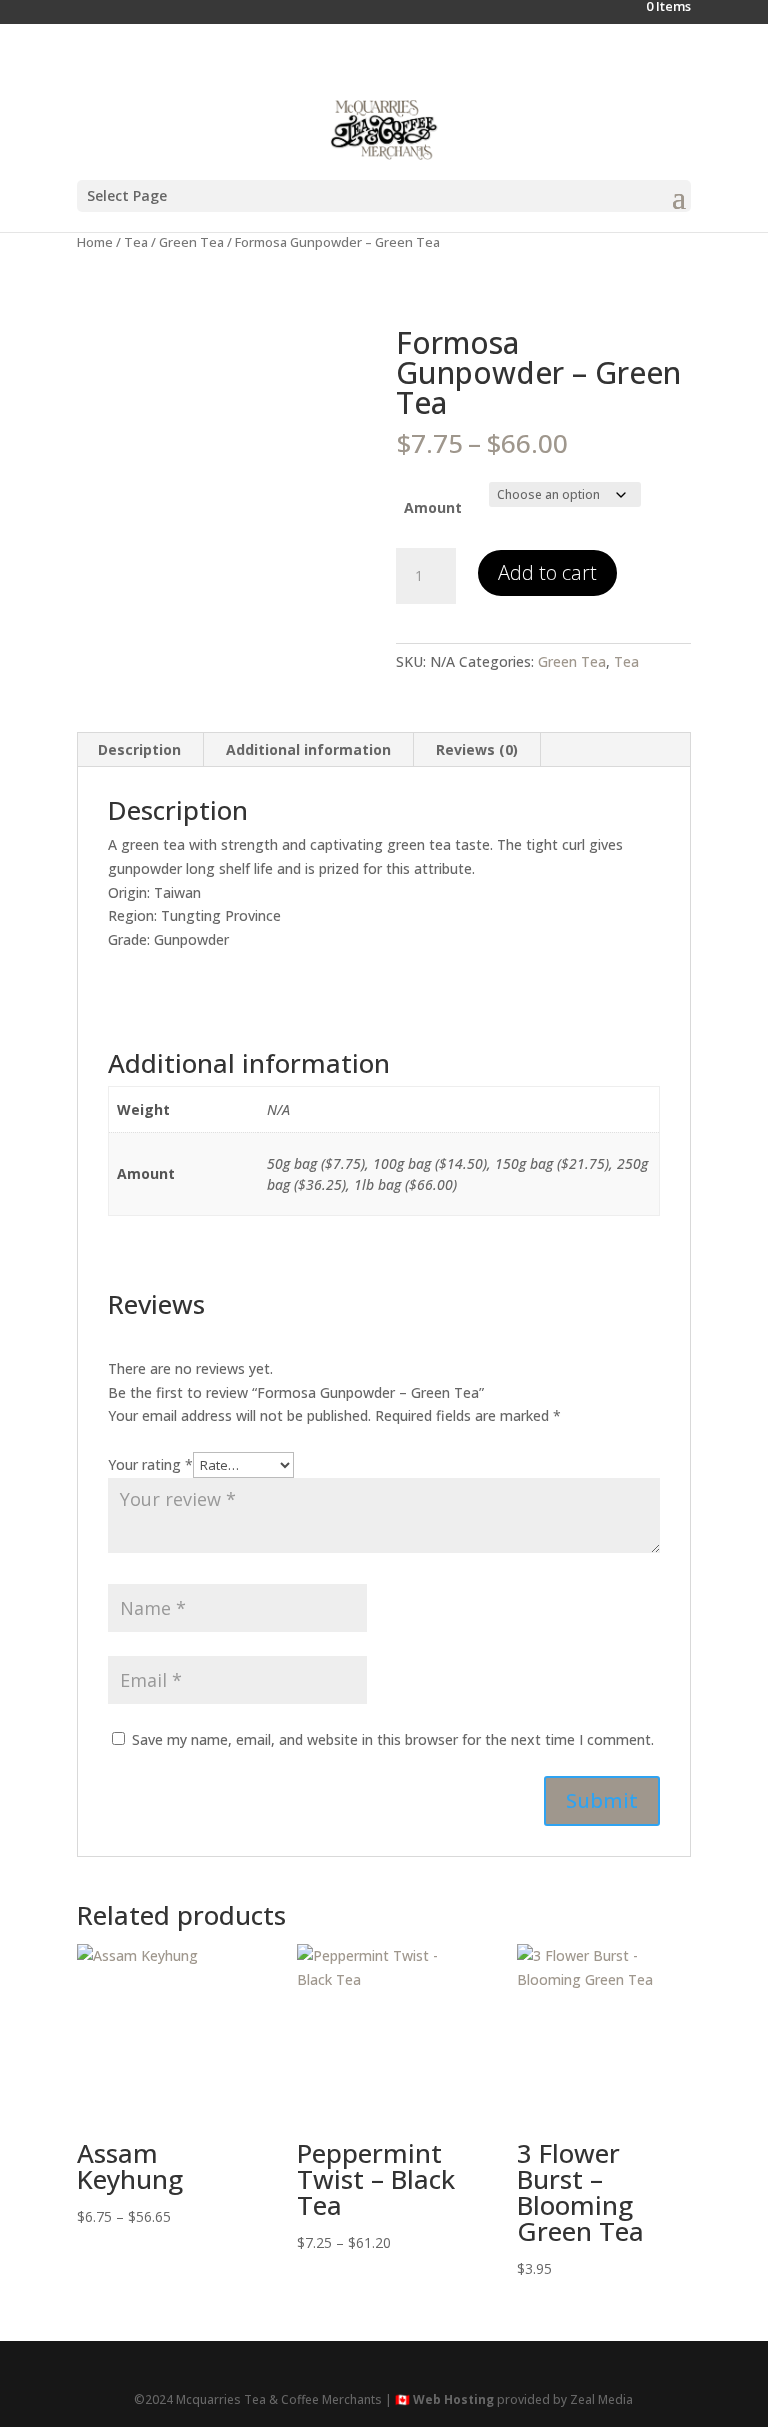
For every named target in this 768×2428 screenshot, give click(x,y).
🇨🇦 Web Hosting (444, 2399)
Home (95, 242)
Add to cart (547, 572)
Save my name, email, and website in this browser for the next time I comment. (393, 1739)
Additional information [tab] (308, 749)
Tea (136, 242)
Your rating (150, 1464)
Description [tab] (139, 749)
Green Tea (191, 242)
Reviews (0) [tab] (477, 749)
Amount (433, 507)
